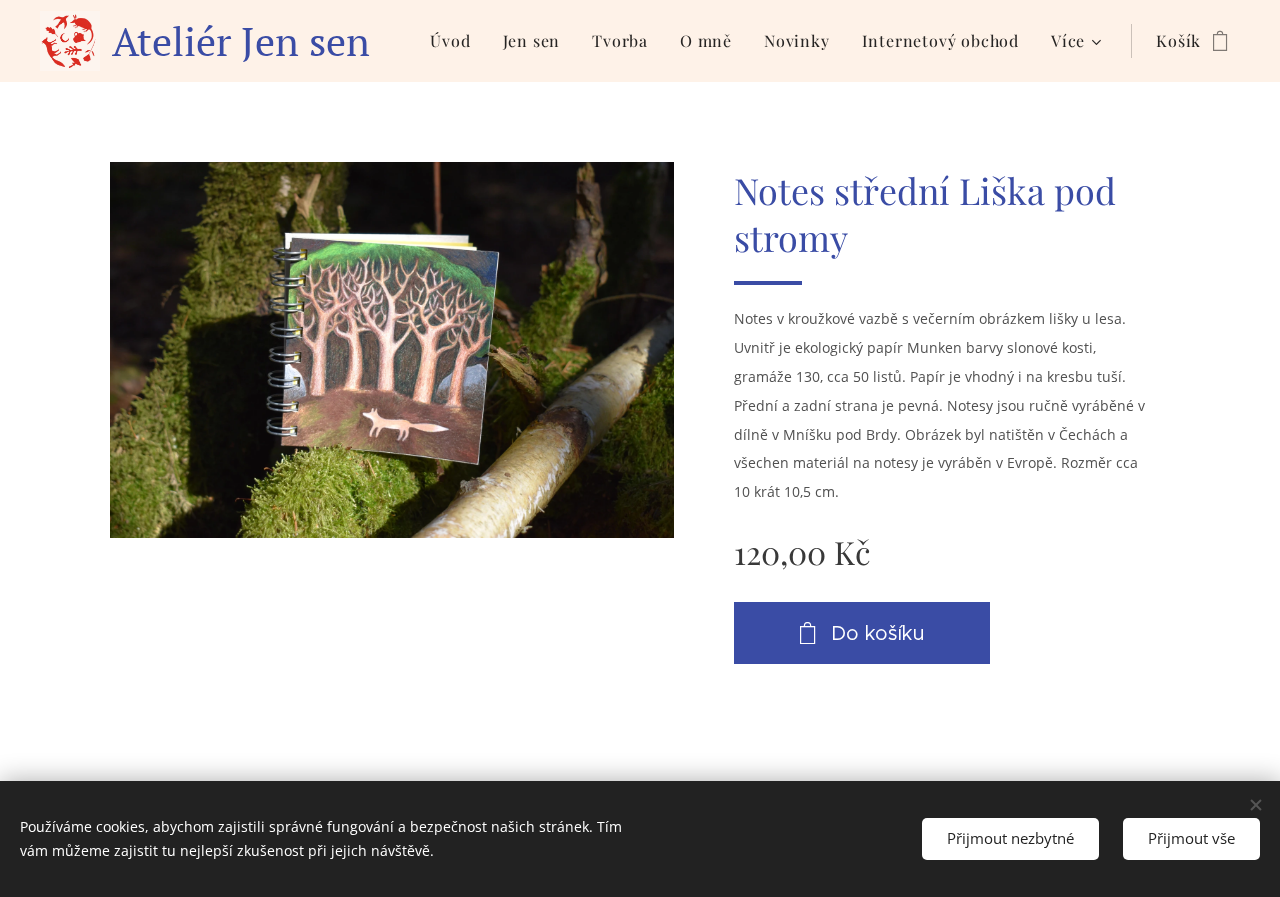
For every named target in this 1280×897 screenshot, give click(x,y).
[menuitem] (455, 41)
